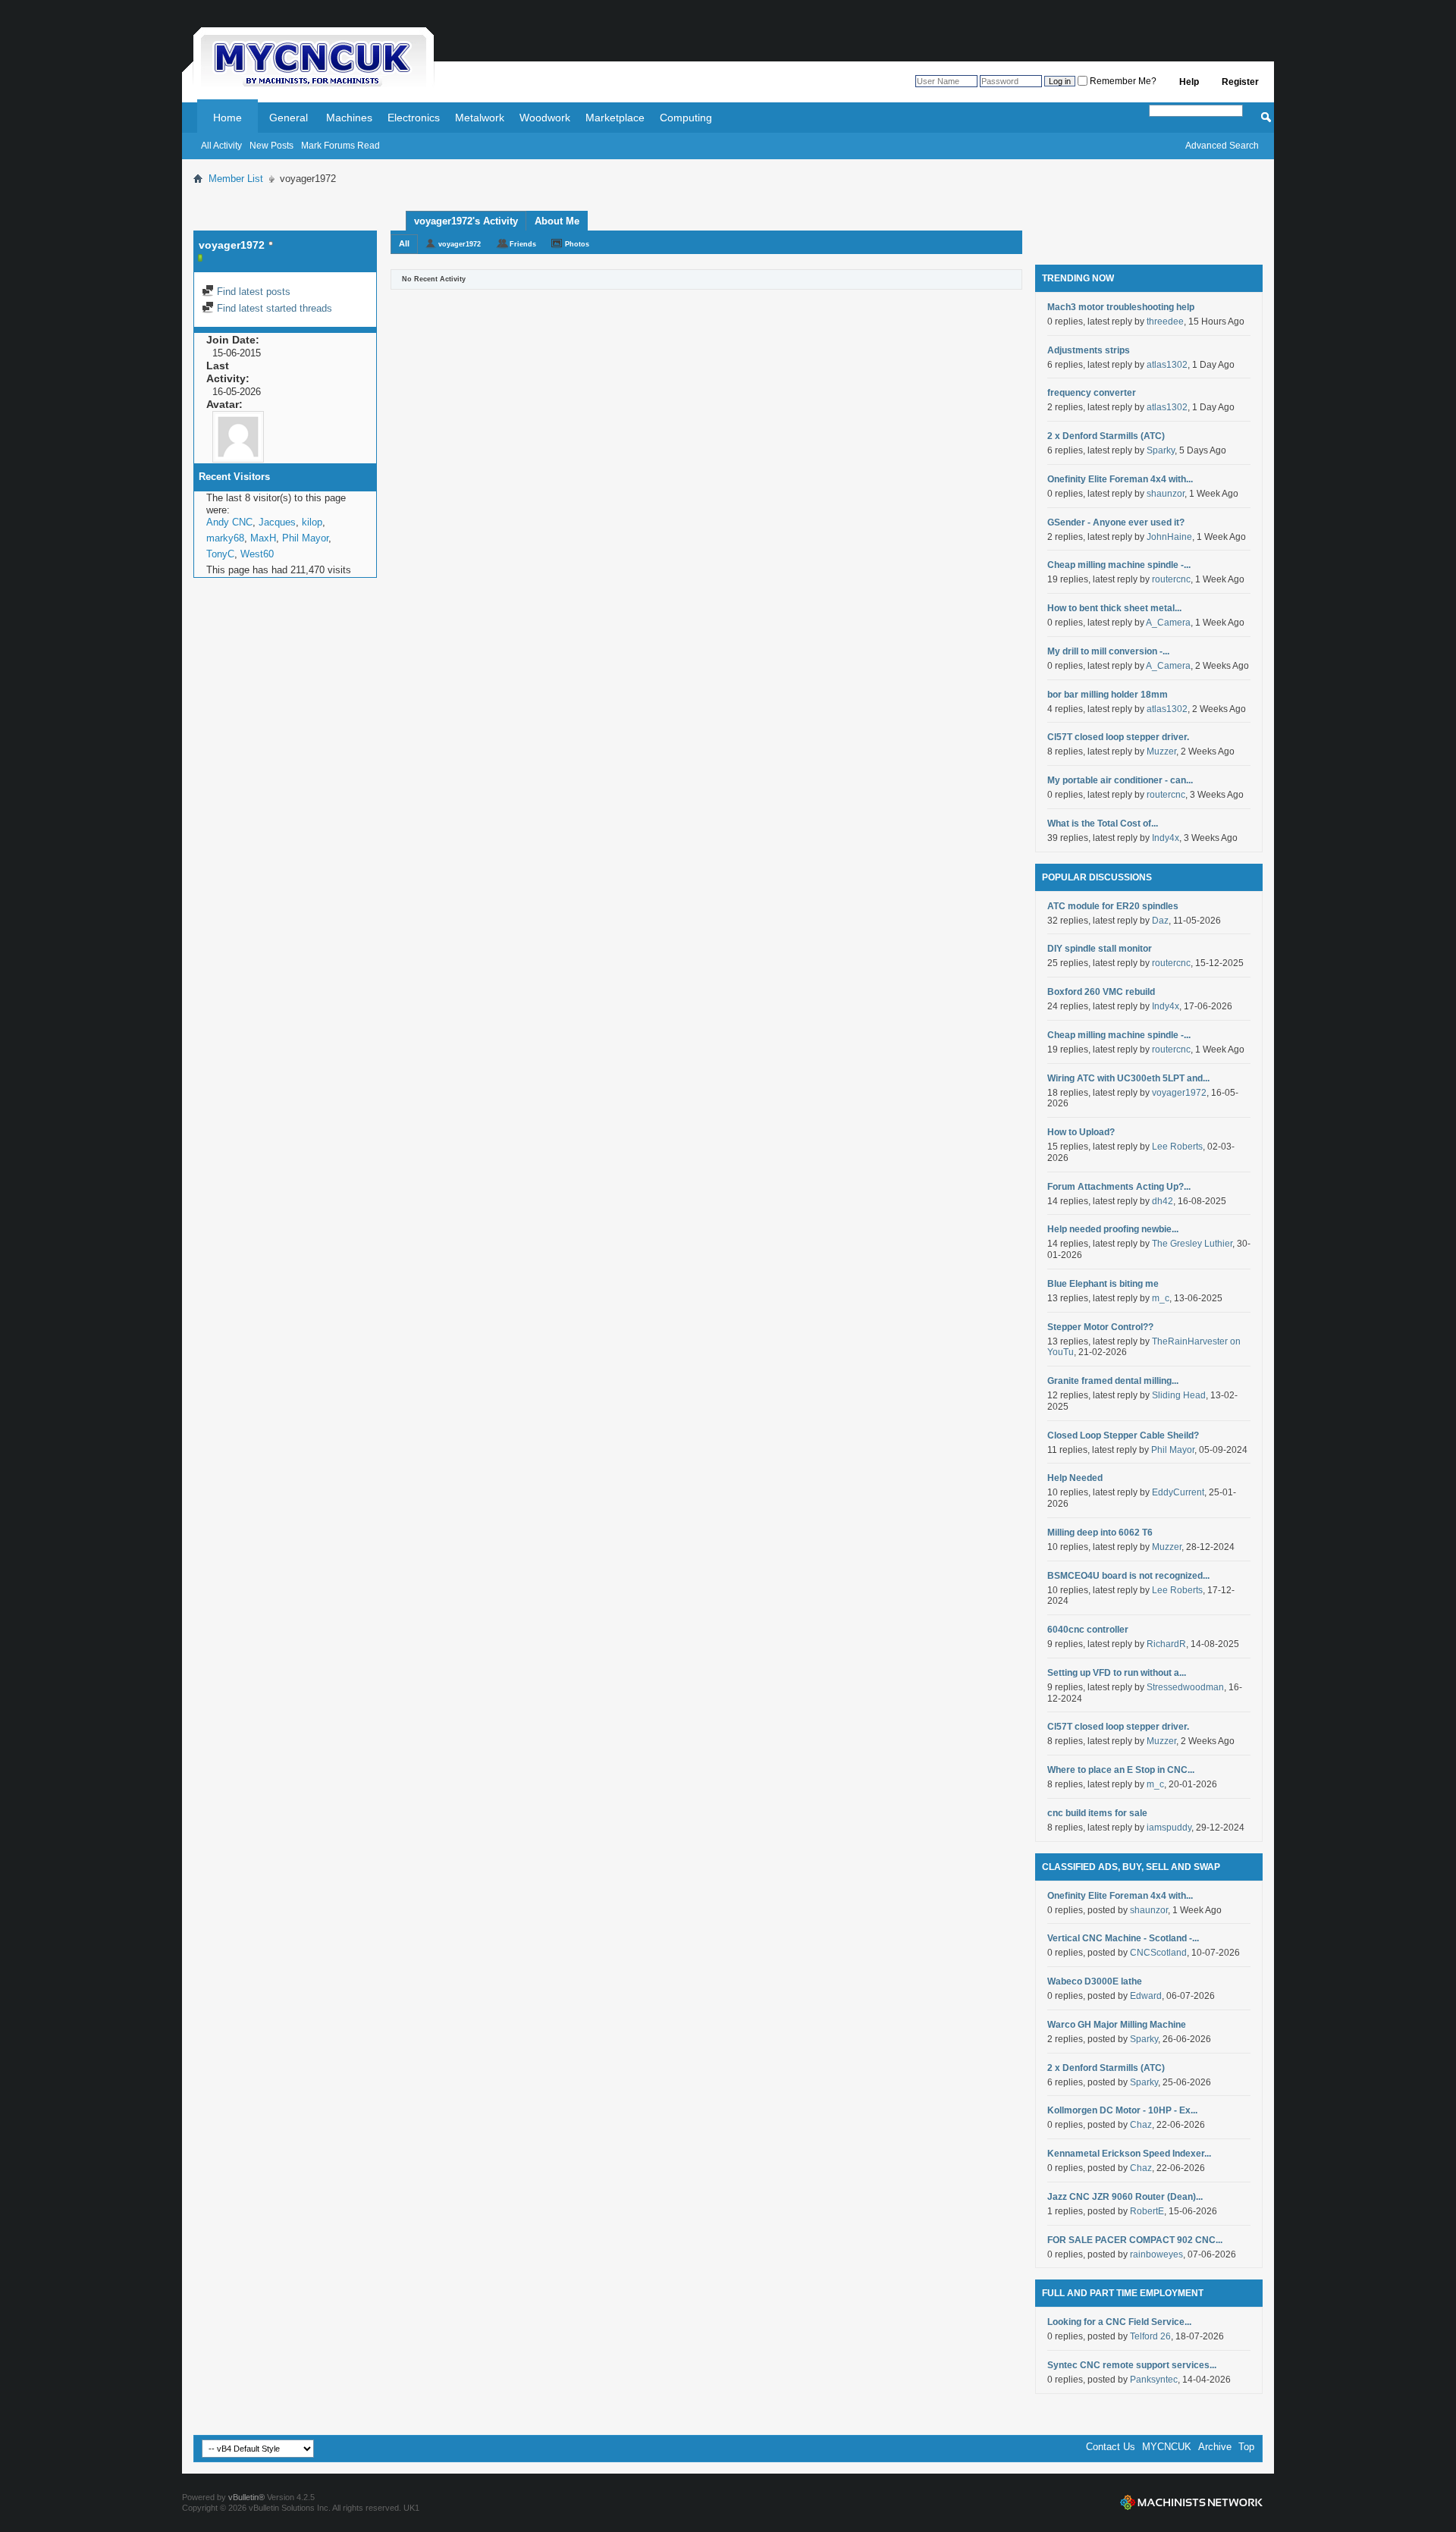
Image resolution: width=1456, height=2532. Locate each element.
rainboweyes (1156, 2254)
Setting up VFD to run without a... (1117, 1673)
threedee (1165, 322)
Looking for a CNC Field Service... (1119, 2322)
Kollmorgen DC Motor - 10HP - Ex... (1122, 2110)
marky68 (225, 538)
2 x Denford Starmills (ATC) (1106, 436)
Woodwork (545, 118)
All (404, 243)
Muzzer (1161, 751)
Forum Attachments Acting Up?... (1119, 1187)
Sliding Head (1179, 1395)
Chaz (1141, 2125)
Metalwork (480, 118)
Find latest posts (252, 292)
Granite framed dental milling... (1113, 1381)
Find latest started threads (273, 308)
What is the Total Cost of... (1103, 824)
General (289, 118)
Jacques (277, 522)
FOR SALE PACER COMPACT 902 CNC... (1135, 2240)
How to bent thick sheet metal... (1114, 608)
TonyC (220, 554)
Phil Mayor (305, 538)
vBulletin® (246, 2497)
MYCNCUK (1167, 2447)
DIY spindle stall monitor (1100, 949)
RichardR (1166, 1644)
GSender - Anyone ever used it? (1116, 522)
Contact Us (1111, 2447)
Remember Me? (1122, 81)
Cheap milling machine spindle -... (1119, 565)
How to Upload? (1081, 1132)
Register (1240, 82)
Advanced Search (1222, 146)
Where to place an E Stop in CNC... (1121, 1770)
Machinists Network (1191, 2502)
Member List (236, 179)
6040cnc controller (1088, 1630)
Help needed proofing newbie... (1113, 1229)
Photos (577, 244)
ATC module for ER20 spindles (1113, 906)
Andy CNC (229, 522)
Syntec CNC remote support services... (1132, 2365)
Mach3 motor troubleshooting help (1121, 307)
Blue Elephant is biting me (1103, 1284)
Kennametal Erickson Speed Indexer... (1129, 2154)
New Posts (271, 146)
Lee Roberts (1177, 1147)
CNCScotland (1158, 1953)
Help (1189, 82)
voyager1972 (460, 244)
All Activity (221, 146)
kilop (312, 522)
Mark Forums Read (340, 146)
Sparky (1161, 450)
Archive (1215, 2447)
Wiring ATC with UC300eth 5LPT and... (1128, 1078)
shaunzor (1166, 494)
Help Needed (1075, 1478)
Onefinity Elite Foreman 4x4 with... (1120, 479)
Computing (686, 118)
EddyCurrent (1178, 1492)
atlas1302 (1167, 365)
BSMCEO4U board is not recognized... (1128, 1576)
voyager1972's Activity (466, 221)
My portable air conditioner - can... (1120, 780)
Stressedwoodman (1185, 1687)
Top (1246, 2447)
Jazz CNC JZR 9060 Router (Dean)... (1125, 2197)
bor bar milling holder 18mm (1108, 695)
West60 (257, 554)
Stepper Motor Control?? (1100, 1327)
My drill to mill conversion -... (1108, 651)
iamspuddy (1169, 1828)
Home (227, 118)
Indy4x (1166, 838)
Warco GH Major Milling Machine (1117, 2025)
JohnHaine (1169, 537)
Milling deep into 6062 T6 (1100, 1533)
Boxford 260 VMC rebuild (1101, 992)
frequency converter (1092, 393)
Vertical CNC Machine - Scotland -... (1123, 1938)
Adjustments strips (1089, 350)
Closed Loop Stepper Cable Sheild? (1123, 1435)
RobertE (1147, 2211)
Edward (1146, 1996)
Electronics (414, 118)
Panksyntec (1154, 2380)
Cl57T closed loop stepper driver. (1118, 737)
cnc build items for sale (1097, 1813)
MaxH (263, 538)
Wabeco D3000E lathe (1095, 1981)
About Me (557, 221)
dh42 (1163, 1201)
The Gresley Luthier (1192, 1244)
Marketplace (615, 118)
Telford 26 (1150, 2336)
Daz (1160, 921)
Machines (349, 118)
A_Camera (1168, 623)
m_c (1161, 1298)
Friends (523, 244)
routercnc (1171, 579)
